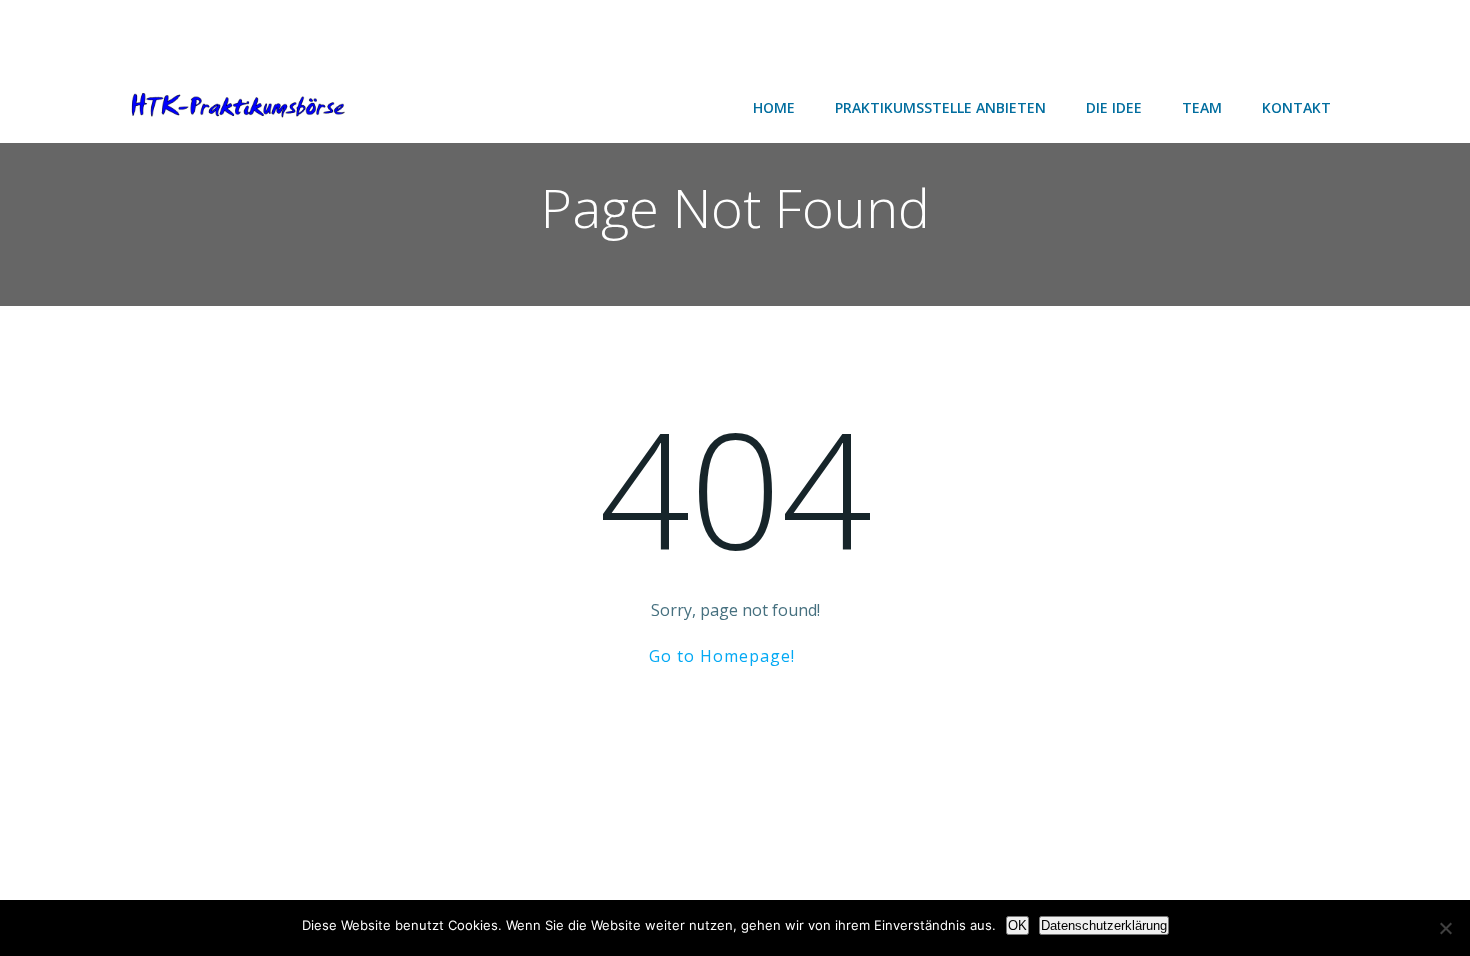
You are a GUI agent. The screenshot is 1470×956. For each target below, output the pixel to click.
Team (1202, 107)
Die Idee (1114, 107)
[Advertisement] (160, 32)
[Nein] (1445, 928)
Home (774, 107)
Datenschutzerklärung (1104, 925)
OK (1017, 925)
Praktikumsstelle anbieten (940, 107)
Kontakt (1296, 107)
